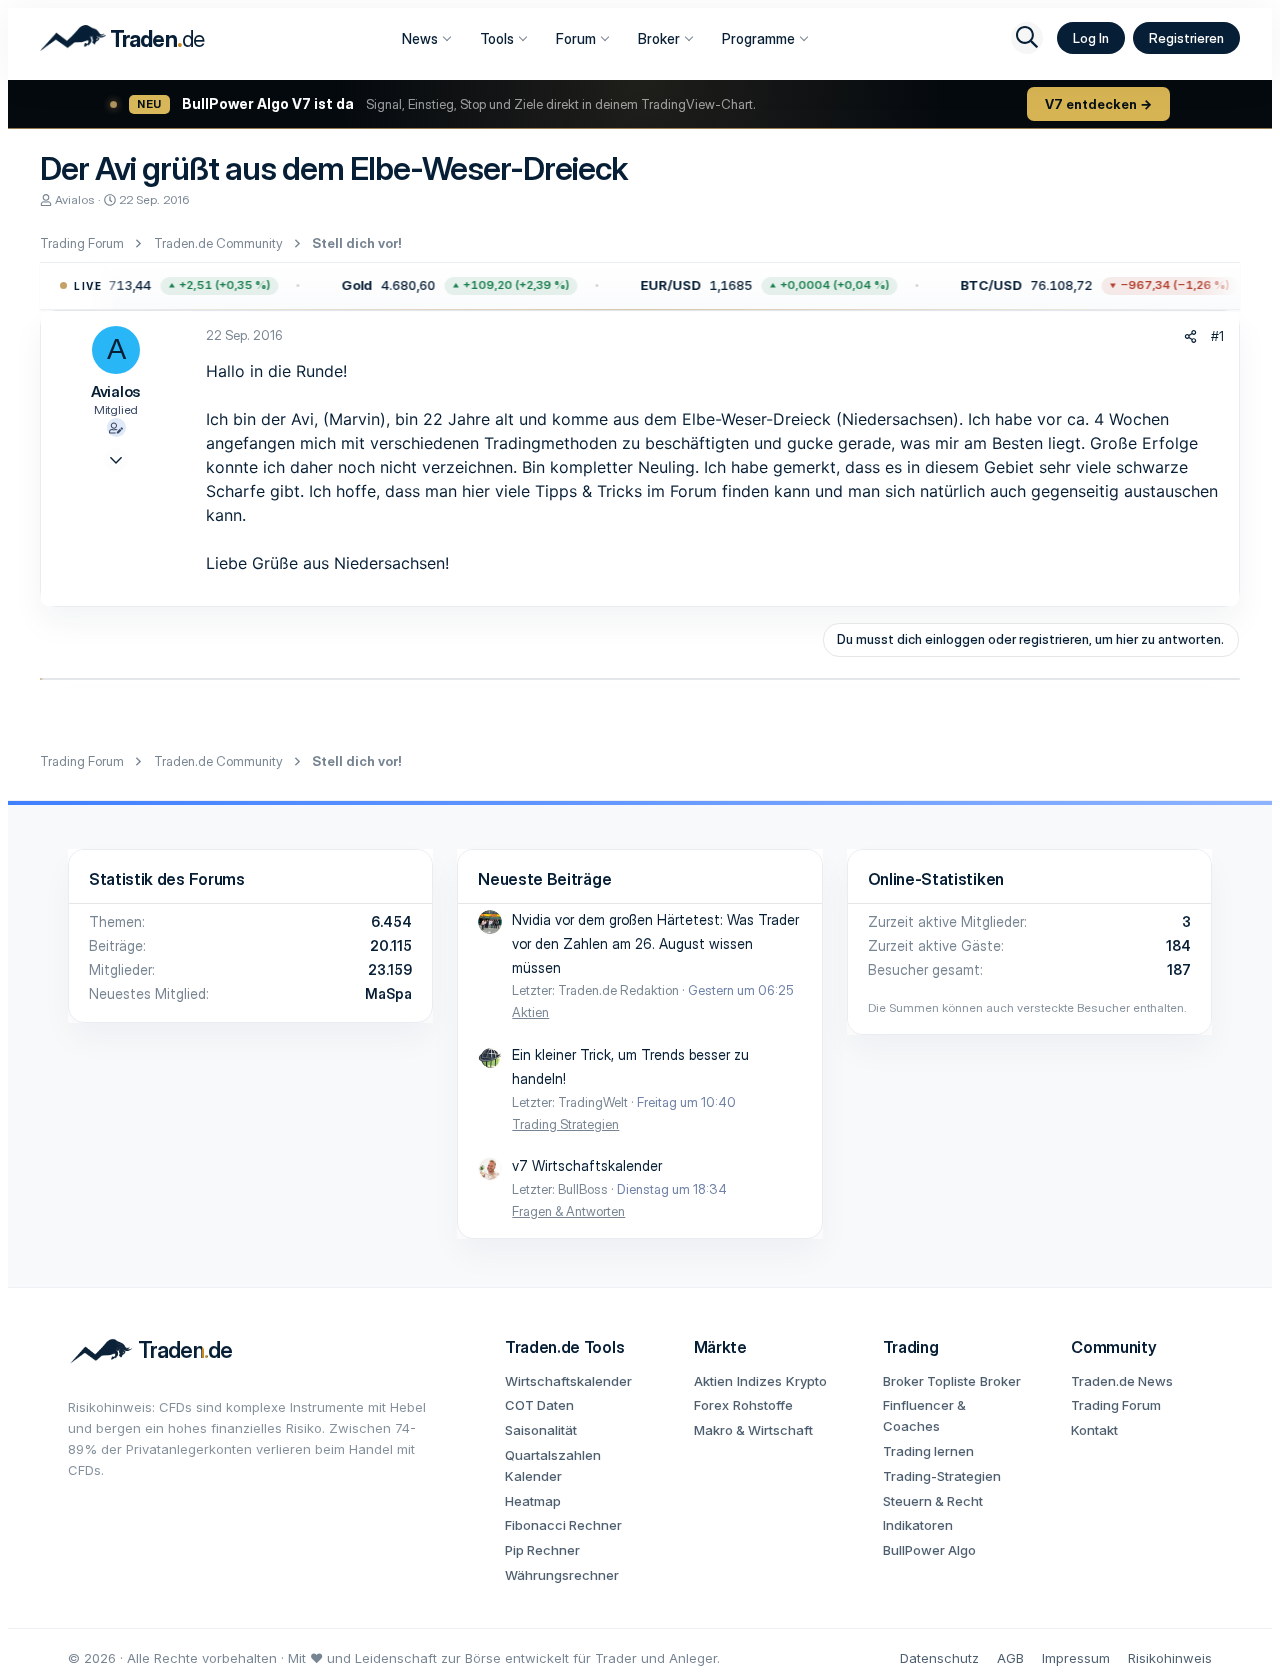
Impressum (1076, 1658)
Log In (1091, 38)
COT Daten (539, 1405)
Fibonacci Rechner (563, 1525)
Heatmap (533, 1501)
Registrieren (1186, 38)
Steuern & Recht (933, 1501)
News (420, 38)
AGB (1010, 1658)
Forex (711, 1405)
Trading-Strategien (942, 1476)
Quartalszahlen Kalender (553, 1465)
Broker (659, 38)
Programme (758, 38)
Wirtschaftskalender (568, 1381)
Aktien (530, 1012)
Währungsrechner (562, 1575)
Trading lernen (928, 1451)
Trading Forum (1116, 1405)
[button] (451, 286)
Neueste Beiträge (544, 879)
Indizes (759, 1381)
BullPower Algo (929, 1550)
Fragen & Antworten (568, 1211)
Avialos (75, 199)
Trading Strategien (565, 1124)
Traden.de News (1122, 1381)
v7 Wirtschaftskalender (587, 1165)
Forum (576, 38)
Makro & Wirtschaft (753, 1430)
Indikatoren (918, 1525)
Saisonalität (541, 1430)
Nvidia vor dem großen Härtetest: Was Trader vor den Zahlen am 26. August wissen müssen (655, 943)
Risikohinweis (1170, 1658)
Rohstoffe (763, 1405)
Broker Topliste (929, 1381)
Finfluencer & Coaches (924, 1415)
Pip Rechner (542, 1550)
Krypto (806, 1381)
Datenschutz (939, 1658)
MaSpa (388, 993)
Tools (497, 38)
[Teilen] (1190, 336)
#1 (1217, 336)
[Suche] (1027, 38)
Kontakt (1094, 1430)
